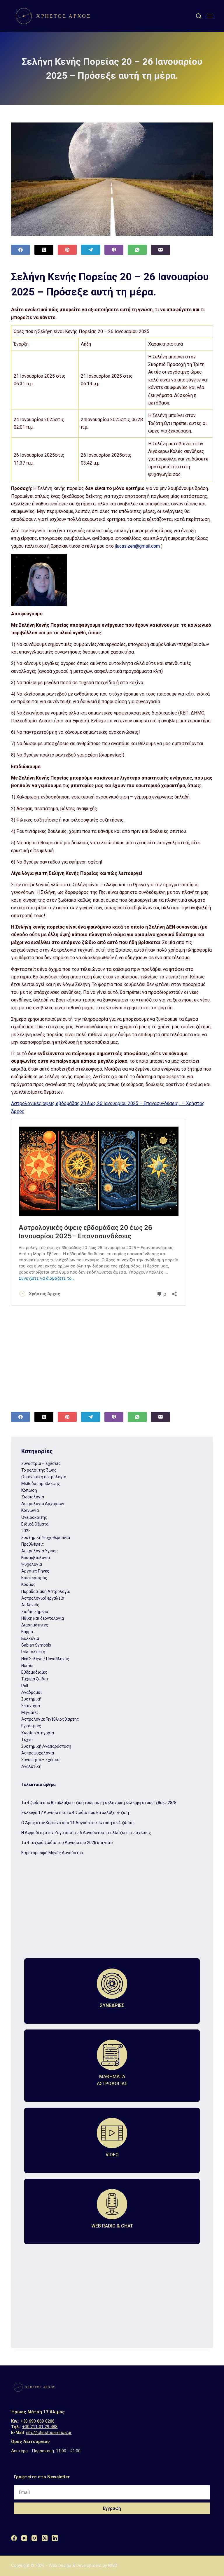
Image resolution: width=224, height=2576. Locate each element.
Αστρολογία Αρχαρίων (43, 1504)
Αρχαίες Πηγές (35, 1571)
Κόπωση (29, 1490)
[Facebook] (21, 250)
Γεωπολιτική (33, 1652)
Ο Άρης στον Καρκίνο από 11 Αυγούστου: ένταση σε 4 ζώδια (77, 1823)
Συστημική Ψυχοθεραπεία (46, 1537)
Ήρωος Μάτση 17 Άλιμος (38, 2412)
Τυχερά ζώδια (35, 1679)
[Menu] (210, 16)
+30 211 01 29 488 (40, 2427)
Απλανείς (30, 1605)
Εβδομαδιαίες (34, 1672)
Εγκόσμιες (31, 1726)
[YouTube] (24, 2538)
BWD (113, 2566)
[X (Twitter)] (44, 250)
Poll (25, 1686)
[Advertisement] (112, 1353)
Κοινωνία (30, 1510)
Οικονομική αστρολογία (44, 1477)
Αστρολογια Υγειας (40, 1551)
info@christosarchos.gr (49, 2433)
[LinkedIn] (55, 2538)
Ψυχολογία (32, 1564)
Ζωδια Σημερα (35, 1612)
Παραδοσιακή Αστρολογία (46, 1591)
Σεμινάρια (31, 1706)
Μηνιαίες (30, 1712)
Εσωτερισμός (34, 1578)
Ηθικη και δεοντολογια (43, 1618)
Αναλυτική (31, 1766)
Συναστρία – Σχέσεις (41, 1463)
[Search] (199, 16)
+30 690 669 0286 (37, 2421)
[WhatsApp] (137, 250)
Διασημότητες (35, 1625)
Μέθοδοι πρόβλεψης (41, 1484)
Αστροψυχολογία (38, 1753)
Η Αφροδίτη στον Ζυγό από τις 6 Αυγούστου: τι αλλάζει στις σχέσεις (86, 1833)
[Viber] (114, 250)
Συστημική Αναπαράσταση (46, 1746)
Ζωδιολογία (33, 1497)
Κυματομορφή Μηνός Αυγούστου (52, 1853)
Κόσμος (28, 1584)
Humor (28, 1666)
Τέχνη (27, 1740)
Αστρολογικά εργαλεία (43, 1598)
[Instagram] (34, 2538)
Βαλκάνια (30, 1638)
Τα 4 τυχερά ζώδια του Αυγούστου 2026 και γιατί (67, 1843)
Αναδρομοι (32, 1692)
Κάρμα (27, 1632)
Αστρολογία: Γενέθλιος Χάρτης (50, 1719)
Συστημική (31, 1699)
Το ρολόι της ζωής (39, 1470)
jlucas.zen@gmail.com (137, 546)
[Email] (161, 250)
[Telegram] (91, 250)
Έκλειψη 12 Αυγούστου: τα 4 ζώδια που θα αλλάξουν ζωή (75, 1813)
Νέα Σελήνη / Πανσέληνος (45, 1659)
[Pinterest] (67, 250)
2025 (26, 1531)
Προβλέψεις (33, 1544)
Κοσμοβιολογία (36, 1558)
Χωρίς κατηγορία (38, 1733)
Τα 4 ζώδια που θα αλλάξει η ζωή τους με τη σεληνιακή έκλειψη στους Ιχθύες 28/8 (99, 1803)
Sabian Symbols (36, 1645)
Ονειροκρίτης (34, 1517)
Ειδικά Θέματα (35, 1524)
